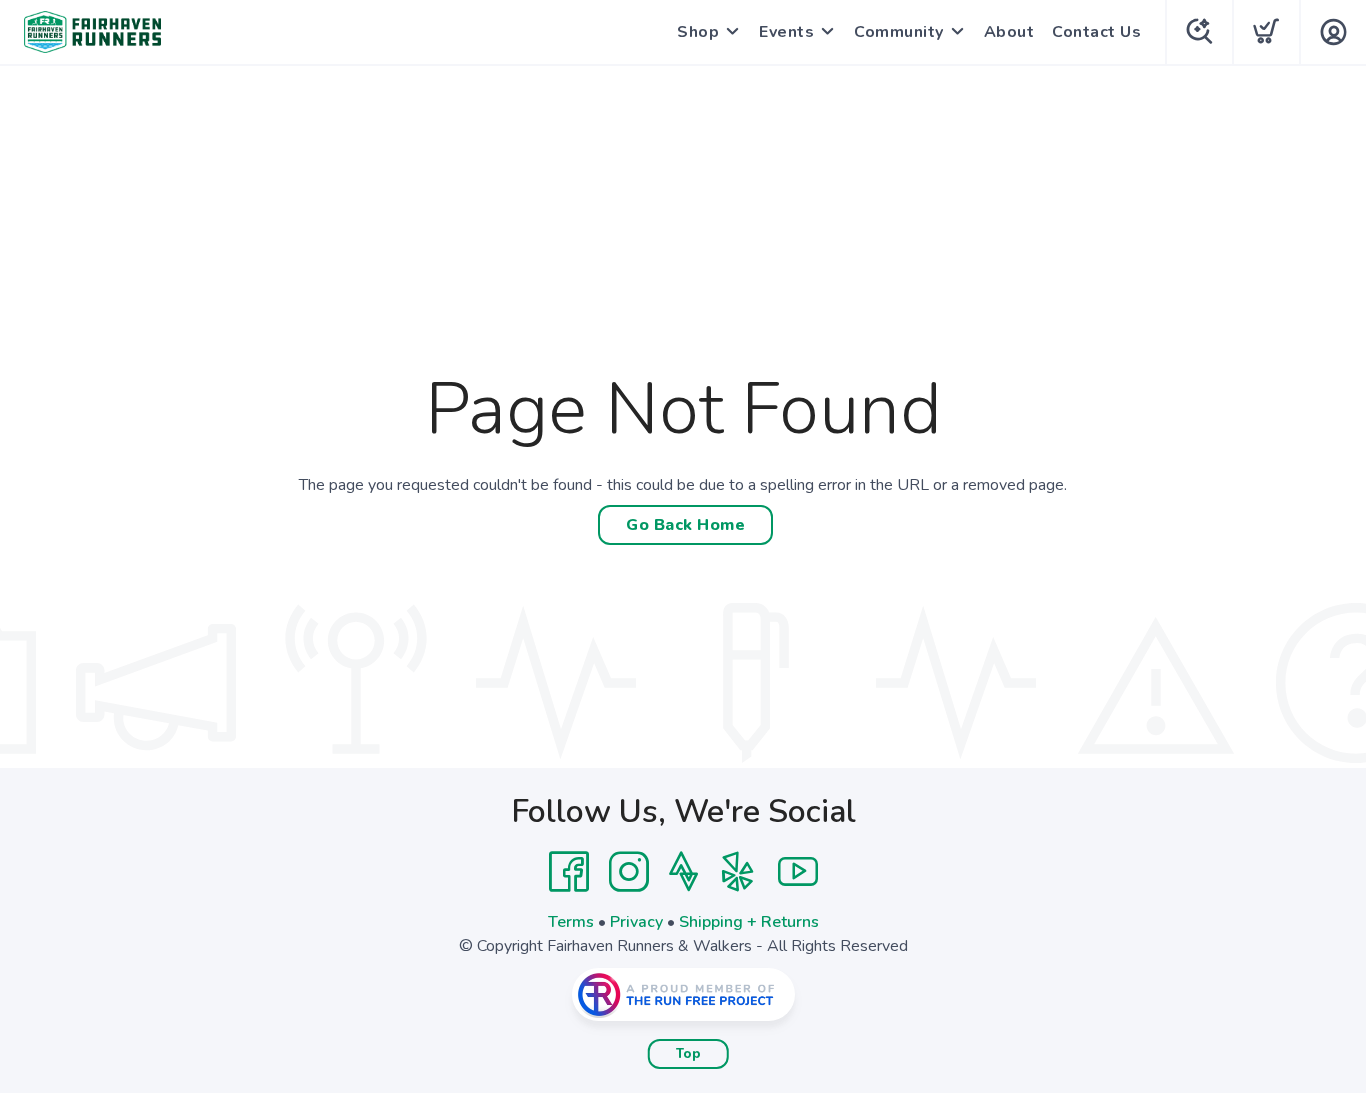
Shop (698, 32)
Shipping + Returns (749, 922)
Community (899, 32)
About (1009, 32)
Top (688, 1054)
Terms (571, 922)
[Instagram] (629, 872)
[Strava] (683, 872)
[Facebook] (569, 872)
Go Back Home (685, 525)
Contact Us (1096, 32)
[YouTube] (798, 872)
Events (786, 32)
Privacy (636, 922)
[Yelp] (738, 872)
